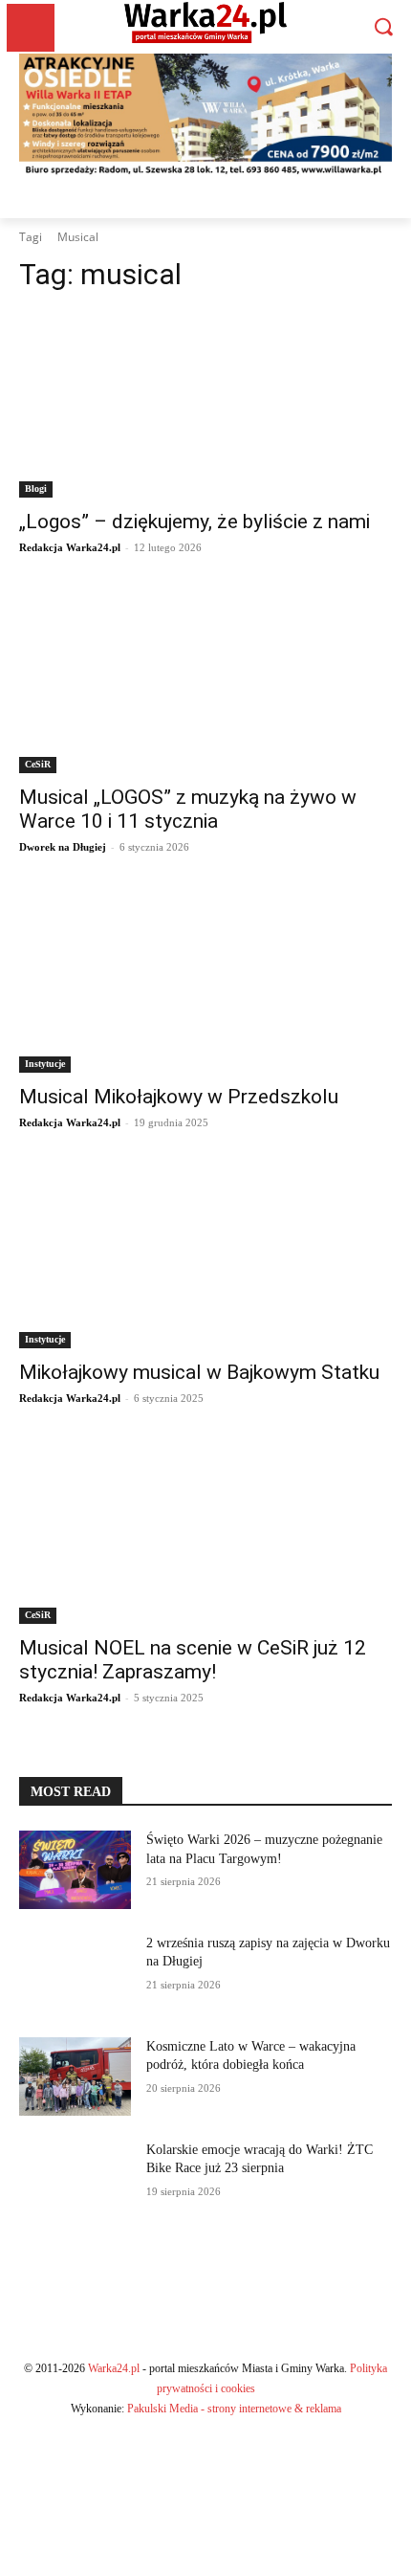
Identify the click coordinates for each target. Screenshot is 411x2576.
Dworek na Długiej (63, 847)
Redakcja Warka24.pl (70, 547)
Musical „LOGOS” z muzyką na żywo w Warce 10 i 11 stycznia (188, 809)
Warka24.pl (114, 2368)
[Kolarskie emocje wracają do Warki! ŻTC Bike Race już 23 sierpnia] (75, 2180)
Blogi (36, 489)
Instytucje (45, 1064)
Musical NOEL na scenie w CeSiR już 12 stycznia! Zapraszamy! (193, 1660)
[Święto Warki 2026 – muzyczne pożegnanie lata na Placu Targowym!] (75, 1870)
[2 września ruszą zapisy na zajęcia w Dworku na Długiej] (75, 1973)
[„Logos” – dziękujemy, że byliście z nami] (205, 404)
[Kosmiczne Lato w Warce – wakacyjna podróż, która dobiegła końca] (75, 2076)
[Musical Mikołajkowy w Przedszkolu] (205, 979)
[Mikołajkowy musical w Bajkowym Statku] (205, 1255)
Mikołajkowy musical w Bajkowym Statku (199, 1372)
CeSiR (38, 764)
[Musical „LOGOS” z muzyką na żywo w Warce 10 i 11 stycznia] (205, 680)
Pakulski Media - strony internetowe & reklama (234, 2409)
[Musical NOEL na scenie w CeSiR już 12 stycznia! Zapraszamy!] (205, 1531)
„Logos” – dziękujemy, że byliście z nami (195, 522)
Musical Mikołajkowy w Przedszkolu (179, 1097)
